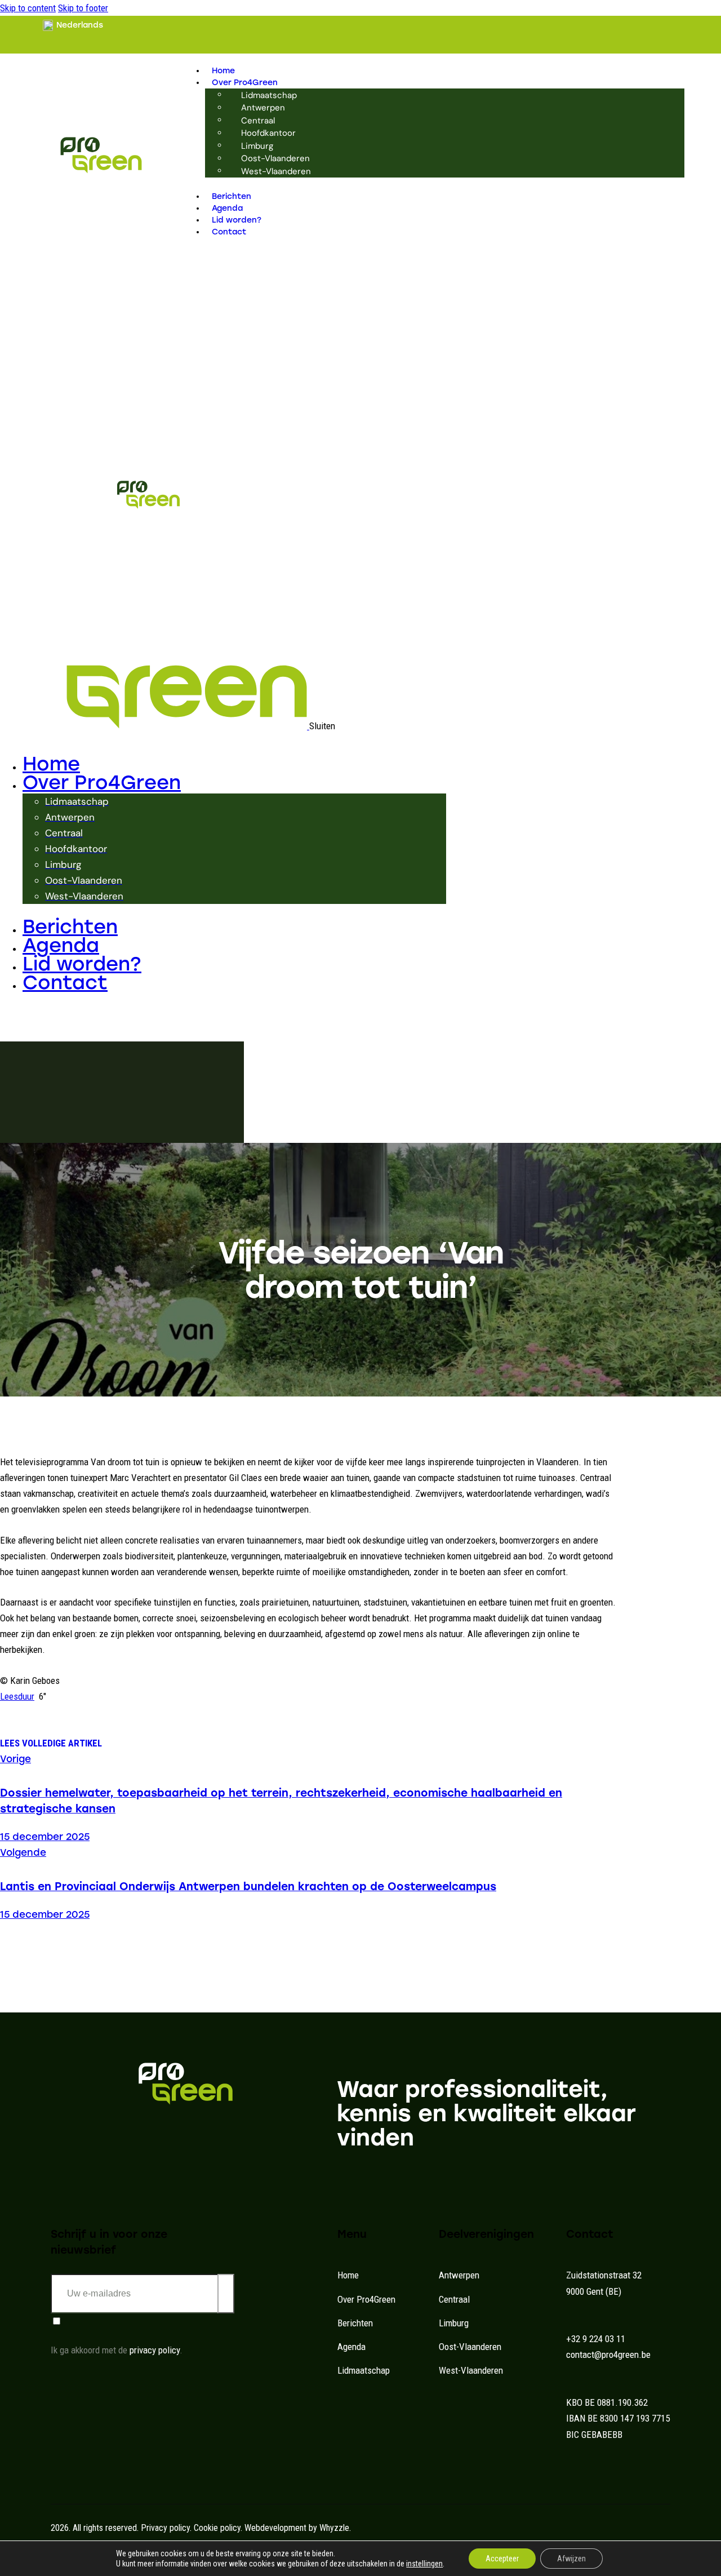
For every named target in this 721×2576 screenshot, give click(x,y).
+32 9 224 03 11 (596, 2339)
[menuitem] (73, 26)
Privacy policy (165, 2528)
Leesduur (17, 1696)
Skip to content (28, 8)
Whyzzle (334, 2528)
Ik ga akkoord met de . (117, 2350)
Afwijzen (571, 2559)
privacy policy (155, 2350)
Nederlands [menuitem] (80, 25)
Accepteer (502, 2559)
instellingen (424, 2564)
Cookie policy (217, 2528)
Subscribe (226, 2295)
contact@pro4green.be (608, 2355)
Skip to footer (83, 8)
